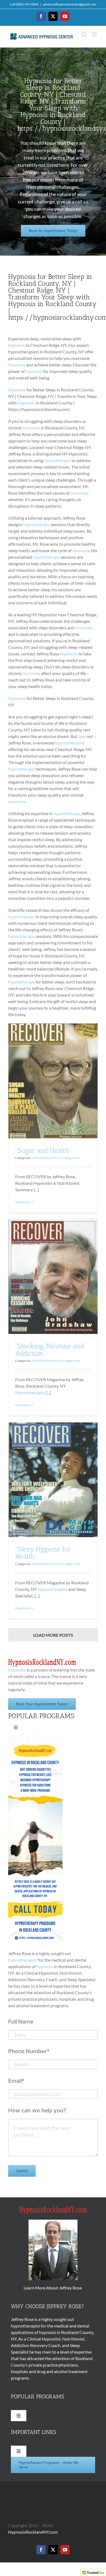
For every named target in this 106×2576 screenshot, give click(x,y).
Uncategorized (69, 1158)
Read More (23, 1202)
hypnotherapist (70, 743)
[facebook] (41, 2550)
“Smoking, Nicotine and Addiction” (50, 1350)
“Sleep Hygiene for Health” (43, 1553)
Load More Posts (53, 1635)
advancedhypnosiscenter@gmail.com (70, 4)
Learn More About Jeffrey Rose (53, 2288)
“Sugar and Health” (43, 1150)
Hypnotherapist (30, 1392)
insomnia (17, 365)
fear (82, 736)
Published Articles (45, 1158)
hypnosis (17, 345)
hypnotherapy (57, 460)
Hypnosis (17, 390)
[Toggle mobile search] (84, 34)
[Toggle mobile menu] (95, 34)
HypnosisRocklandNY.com (33, 2532)
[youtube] (65, 2550)
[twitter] (53, 2550)
